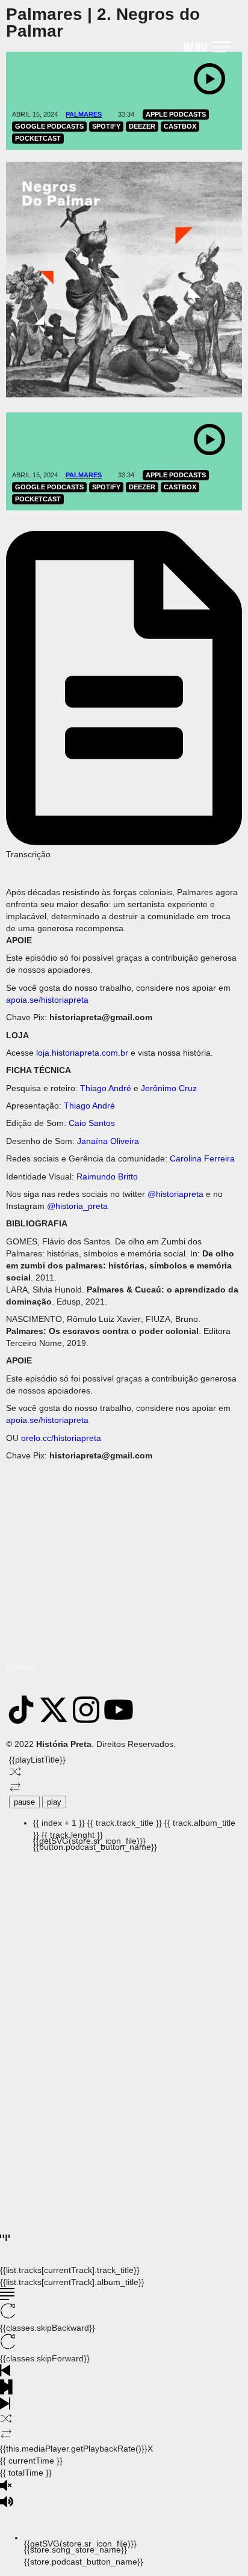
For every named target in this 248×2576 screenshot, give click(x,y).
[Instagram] (86, 1710)
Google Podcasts (49, 126)
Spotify (106, 126)
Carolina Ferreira (202, 1158)
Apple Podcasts (176, 114)
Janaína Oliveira (108, 1141)
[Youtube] (119, 1710)
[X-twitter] (54, 1710)
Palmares (84, 114)
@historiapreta (175, 1194)
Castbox (180, 126)
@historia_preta (77, 1206)
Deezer (142, 126)
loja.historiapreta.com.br (82, 1053)
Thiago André (106, 1088)
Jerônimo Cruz (169, 1088)
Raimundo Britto (107, 1176)
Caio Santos (92, 1123)
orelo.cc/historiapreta (61, 1438)
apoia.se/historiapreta (47, 1000)
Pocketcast (38, 138)
